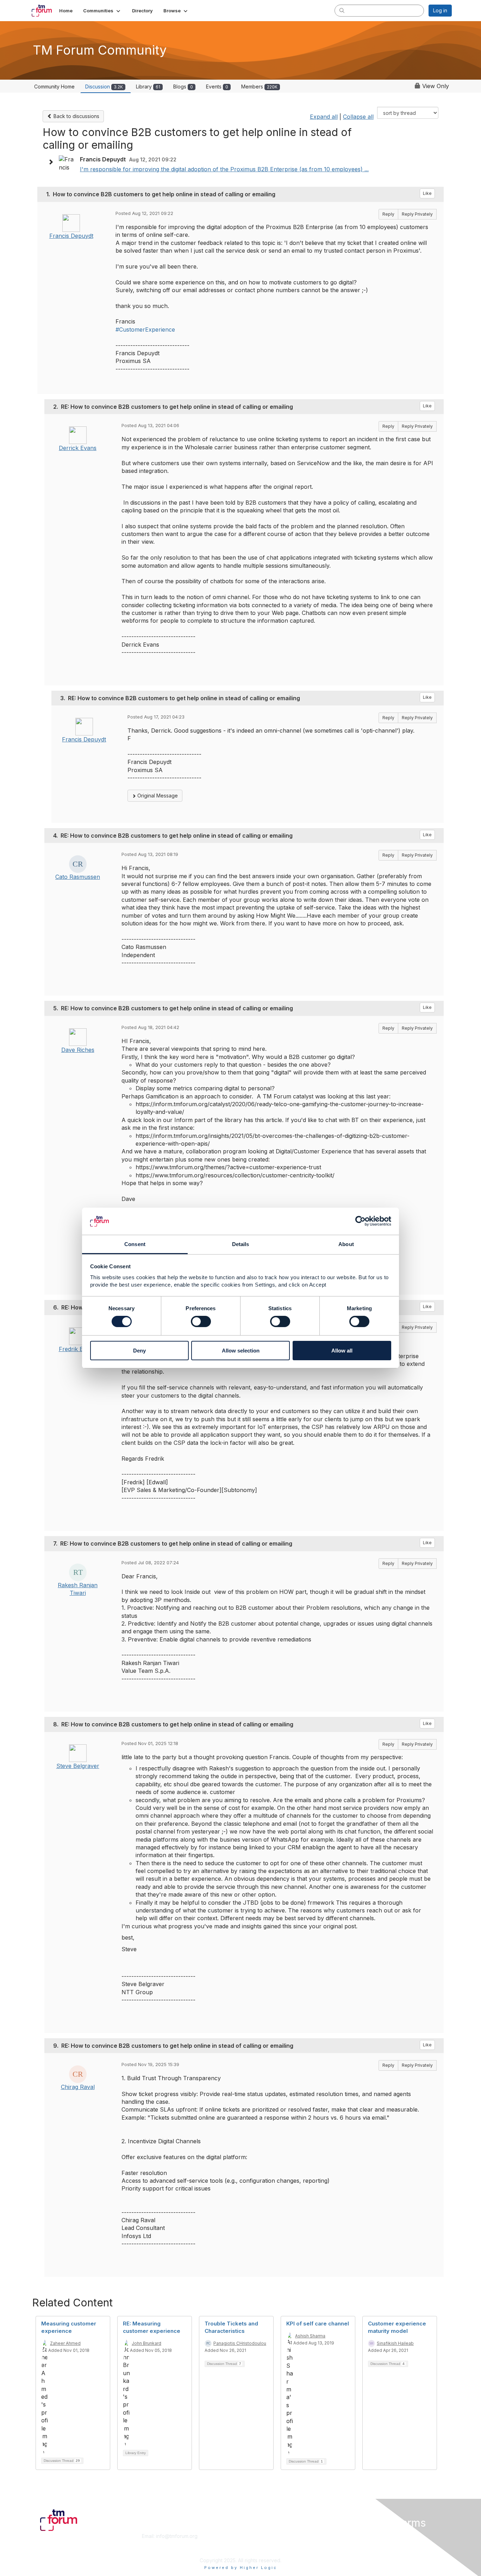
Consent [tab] (135, 1244)
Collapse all (358, 117)
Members (259, 87)
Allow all (342, 1351)
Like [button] (427, 193)
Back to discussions (76, 116)
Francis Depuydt (71, 236)
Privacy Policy (361, 2550)
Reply (388, 214)
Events (217, 87)
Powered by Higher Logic (241, 2568)
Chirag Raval (78, 2087)
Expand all (324, 117)
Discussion (104, 87)
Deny (139, 1351)
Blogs (183, 87)
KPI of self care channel (318, 2324)
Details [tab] (241, 1244)
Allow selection (241, 1351)
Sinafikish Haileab (395, 2343)
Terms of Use (361, 2543)
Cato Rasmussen (78, 877)
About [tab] (346, 1244)
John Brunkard (146, 2343)
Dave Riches (78, 1050)
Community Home (54, 87)
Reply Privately (417, 214)
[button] (102, 11)
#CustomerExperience (145, 329)
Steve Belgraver (78, 1766)
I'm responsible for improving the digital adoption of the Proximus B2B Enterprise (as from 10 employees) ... (224, 169)
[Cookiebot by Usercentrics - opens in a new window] (360, 1221)
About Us (356, 2536)
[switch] (201, 1321)
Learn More (257, 2543)
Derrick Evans (78, 448)
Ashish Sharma (310, 2336)
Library (148, 87)
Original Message (157, 796)
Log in (440, 10)
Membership (258, 2536)
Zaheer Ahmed (65, 2343)
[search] (342, 10)
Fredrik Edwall (78, 1349)
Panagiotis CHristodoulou (240, 2343)
